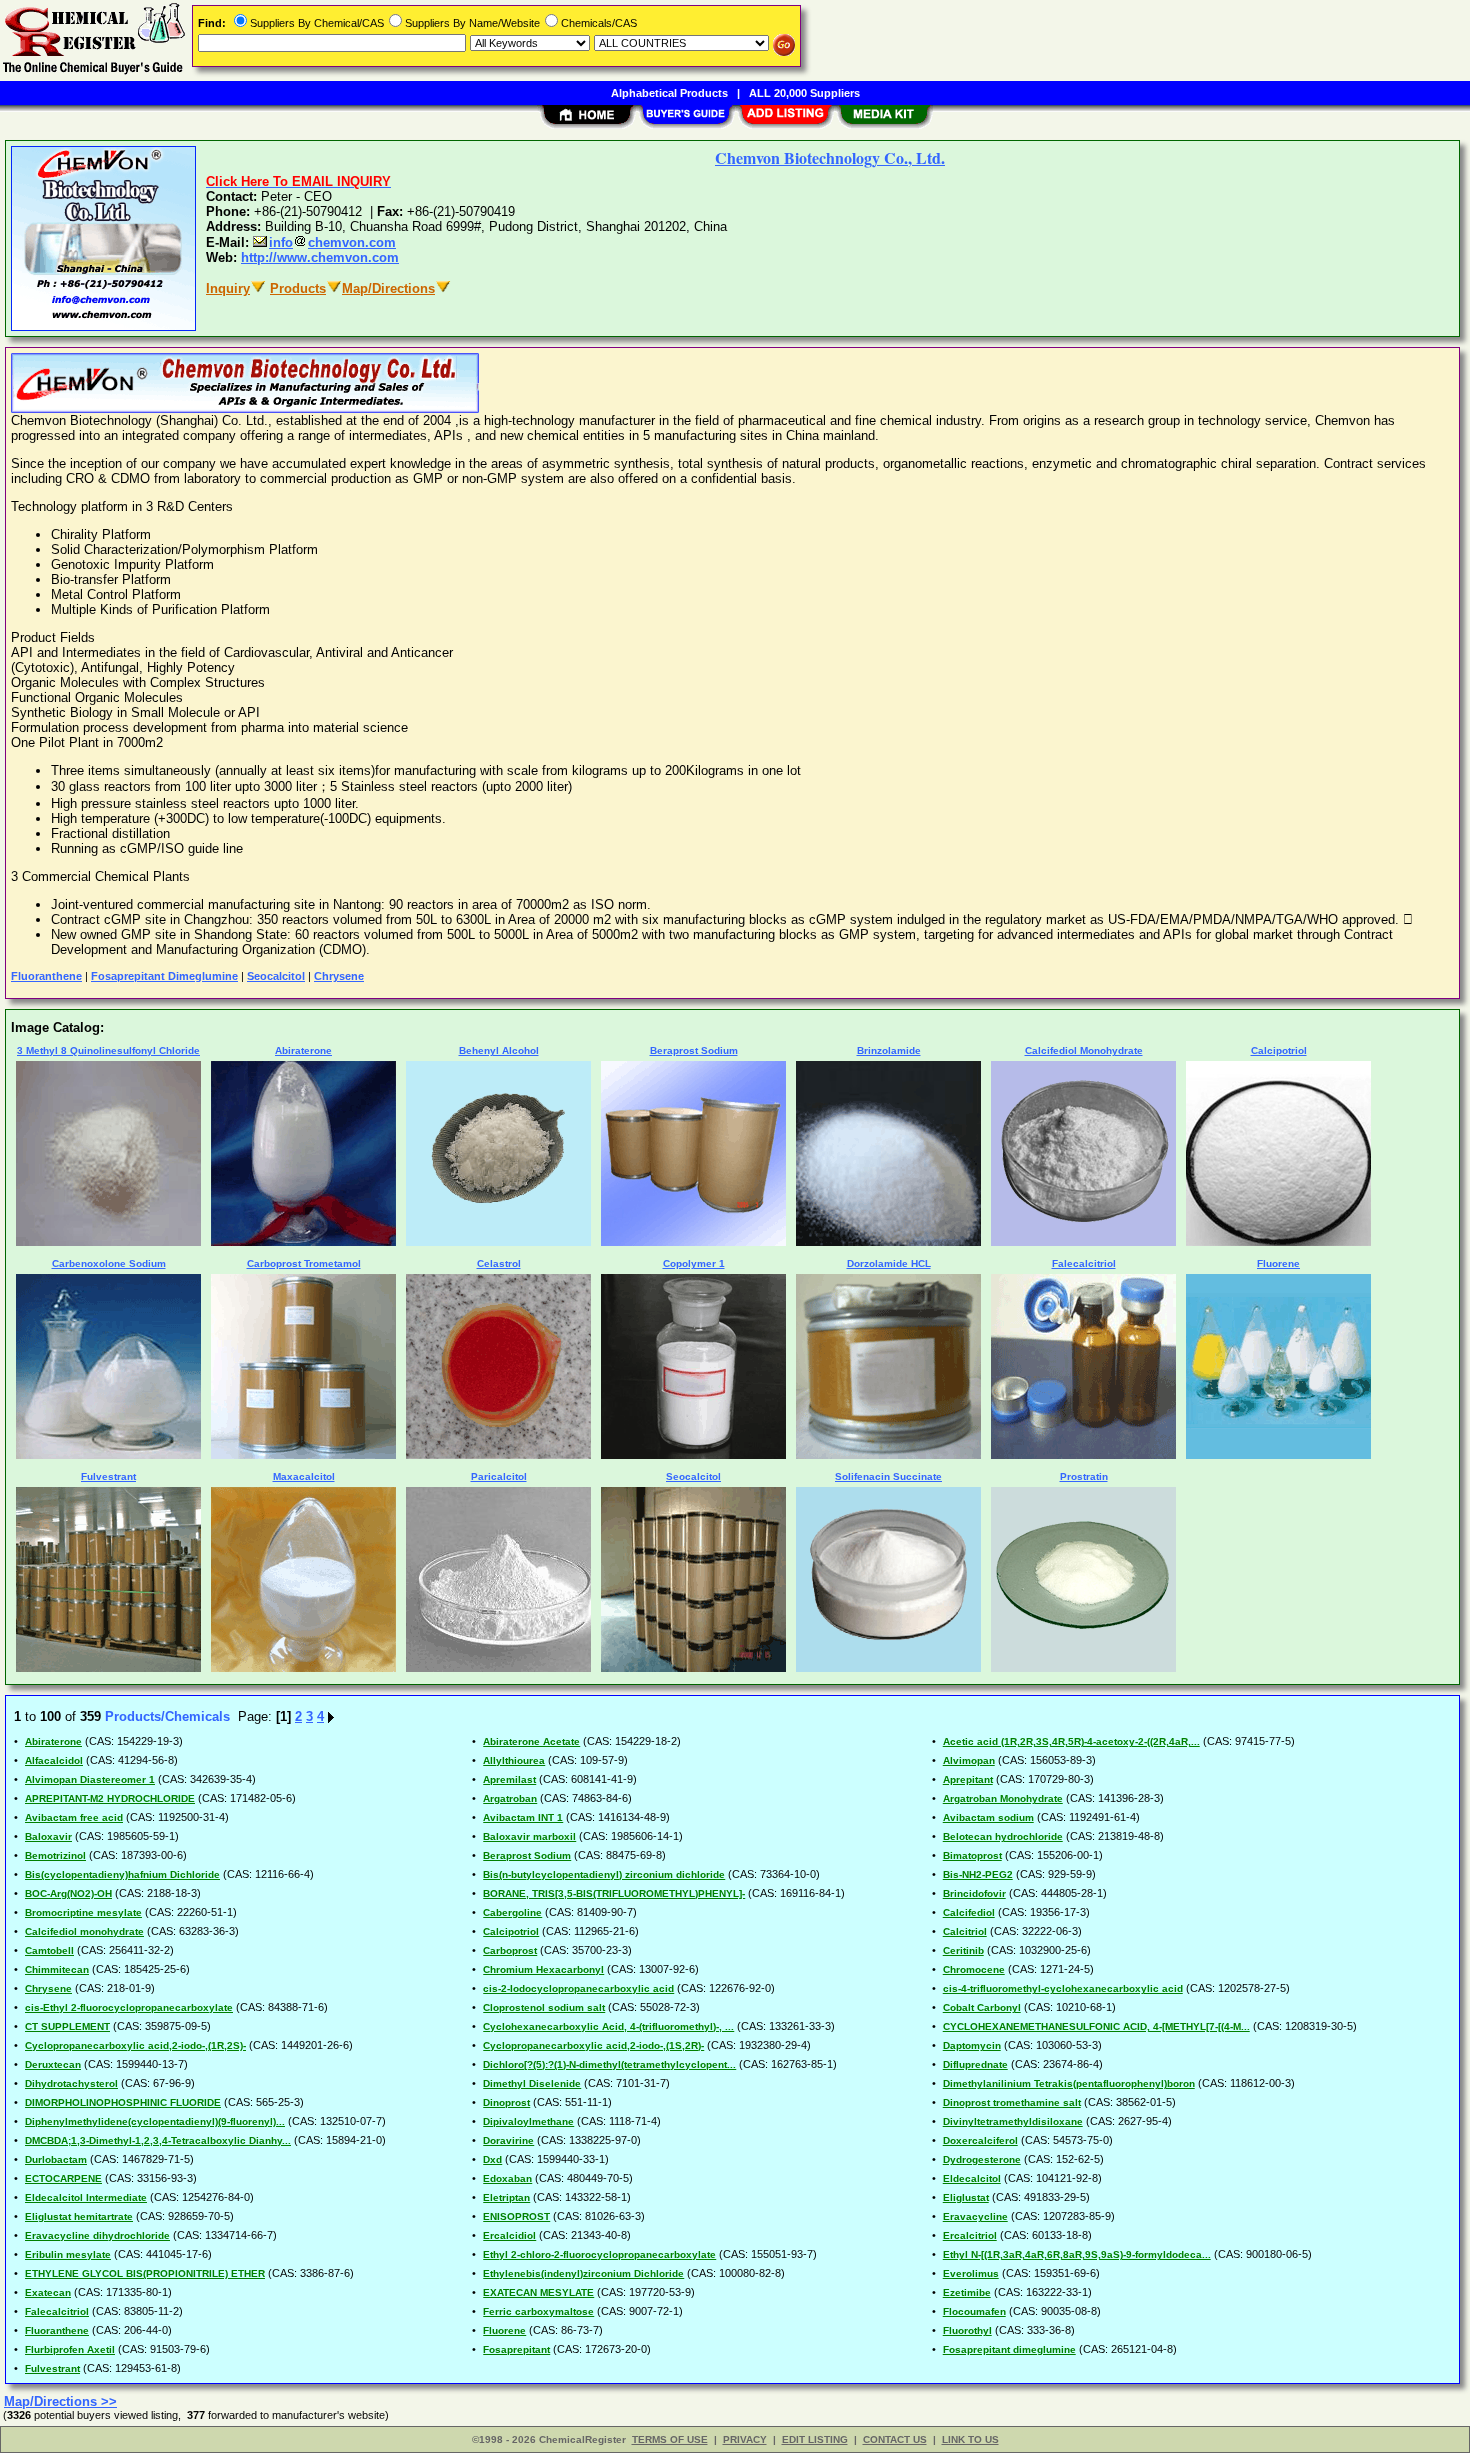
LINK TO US (970, 2439)
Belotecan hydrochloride (1003, 1836)
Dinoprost (506, 2102)
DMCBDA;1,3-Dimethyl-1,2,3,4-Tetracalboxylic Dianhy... (158, 2140)
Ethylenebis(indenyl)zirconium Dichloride (583, 2273)
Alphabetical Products (669, 93)
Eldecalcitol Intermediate (86, 2197)
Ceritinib (963, 1950)
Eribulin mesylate (68, 2254)
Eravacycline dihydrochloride (97, 2235)
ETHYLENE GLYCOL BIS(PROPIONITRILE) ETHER (145, 2273)
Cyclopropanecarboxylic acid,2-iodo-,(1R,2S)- (135, 2045)
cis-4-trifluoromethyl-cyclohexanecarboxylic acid (1063, 1988)
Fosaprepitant (516, 2349)
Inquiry (228, 288)
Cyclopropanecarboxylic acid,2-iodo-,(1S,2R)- (593, 2045)
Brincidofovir (974, 1893)
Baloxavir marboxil (529, 1836)
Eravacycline (975, 2216)
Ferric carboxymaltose (538, 2311)
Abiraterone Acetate (531, 1741)
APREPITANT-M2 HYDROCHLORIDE (110, 1798)
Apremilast (509, 1779)
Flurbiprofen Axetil (70, 2349)
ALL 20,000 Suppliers (804, 93)
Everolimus (971, 2273)
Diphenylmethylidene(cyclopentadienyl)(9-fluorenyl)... (155, 2121)
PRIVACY (745, 2439)
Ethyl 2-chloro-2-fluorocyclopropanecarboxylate (599, 2254)
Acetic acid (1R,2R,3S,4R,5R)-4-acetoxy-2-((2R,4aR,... (1071, 1741)
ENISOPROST (516, 2216)
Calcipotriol (511, 1931)
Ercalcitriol (970, 2235)
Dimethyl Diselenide (532, 2083)
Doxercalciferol (980, 2140)
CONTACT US (895, 2439)
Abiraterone (53, 1741)
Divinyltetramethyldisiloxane (1013, 2121)
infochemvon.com (332, 242)
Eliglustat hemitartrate (79, 2216)
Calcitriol (965, 1931)
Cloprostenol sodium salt (544, 2007)
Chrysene (339, 976)
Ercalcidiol (509, 2235)
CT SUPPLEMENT (67, 2026)
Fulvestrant (52, 2368)
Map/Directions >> (60, 2401)
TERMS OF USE (670, 2439)
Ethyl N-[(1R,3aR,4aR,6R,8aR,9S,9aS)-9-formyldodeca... (1077, 2254)
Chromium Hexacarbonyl (543, 1969)
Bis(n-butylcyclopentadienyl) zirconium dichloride (604, 1874)
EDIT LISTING (815, 2439)
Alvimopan (969, 1760)
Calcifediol (969, 1912)
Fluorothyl (967, 2330)
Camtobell (49, 1950)
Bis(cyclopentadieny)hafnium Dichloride (122, 1874)
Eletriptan (506, 2197)
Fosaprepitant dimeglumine (1009, 2349)
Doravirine (508, 2140)
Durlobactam (56, 2159)
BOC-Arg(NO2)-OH (68, 1893)
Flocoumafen (974, 2311)
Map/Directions (388, 288)
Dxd (492, 2159)
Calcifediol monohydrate (84, 1931)
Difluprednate (975, 2064)
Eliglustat (966, 2197)
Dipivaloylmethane (528, 2121)
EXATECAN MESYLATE (538, 2292)
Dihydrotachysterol (71, 2083)
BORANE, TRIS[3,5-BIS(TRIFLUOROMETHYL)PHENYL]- (614, 1893)
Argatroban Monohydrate (1003, 1798)
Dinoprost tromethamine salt (1012, 2102)
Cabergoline (512, 1912)
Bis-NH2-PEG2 (978, 1874)
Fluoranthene (46, 976)
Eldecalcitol (972, 2178)
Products (298, 288)
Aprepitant (968, 1779)
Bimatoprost (972, 1855)
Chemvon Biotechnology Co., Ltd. (830, 157)
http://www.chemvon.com (320, 257)
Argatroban (510, 1798)
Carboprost (510, 1950)
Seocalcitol (276, 976)
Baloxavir (48, 1836)
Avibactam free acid (74, 1817)
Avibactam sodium (988, 1817)
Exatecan (48, 2292)
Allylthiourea (514, 1760)
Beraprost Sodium (527, 1855)
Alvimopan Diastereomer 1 (90, 1779)
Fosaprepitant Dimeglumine (164, 976)
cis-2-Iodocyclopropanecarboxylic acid (578, 1988)
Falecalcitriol (57, 2311)
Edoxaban (507, 2178)
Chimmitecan (57, 1969)
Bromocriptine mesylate (83, 1912)
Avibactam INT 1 (523, 1817)
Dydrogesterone (982, 2159)
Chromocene (974, 1969)
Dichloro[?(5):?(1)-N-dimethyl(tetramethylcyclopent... (609, 2064)
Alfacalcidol (54, 1760)
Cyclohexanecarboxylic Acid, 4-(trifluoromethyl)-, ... (608, 2026)
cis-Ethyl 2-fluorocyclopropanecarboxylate (129, 2007)
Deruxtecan (53, 2064)
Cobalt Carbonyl (982, 2007)
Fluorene (504, 2330)
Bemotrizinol (55, 1855)
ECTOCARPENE (63, 2178)
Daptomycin (972, 2045)
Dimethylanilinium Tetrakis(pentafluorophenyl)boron (1069, 2083)
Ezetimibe (967, 2292)
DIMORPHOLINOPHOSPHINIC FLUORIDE (123, 2102)
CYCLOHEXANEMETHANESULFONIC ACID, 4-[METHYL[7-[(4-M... (1096, 2026)
